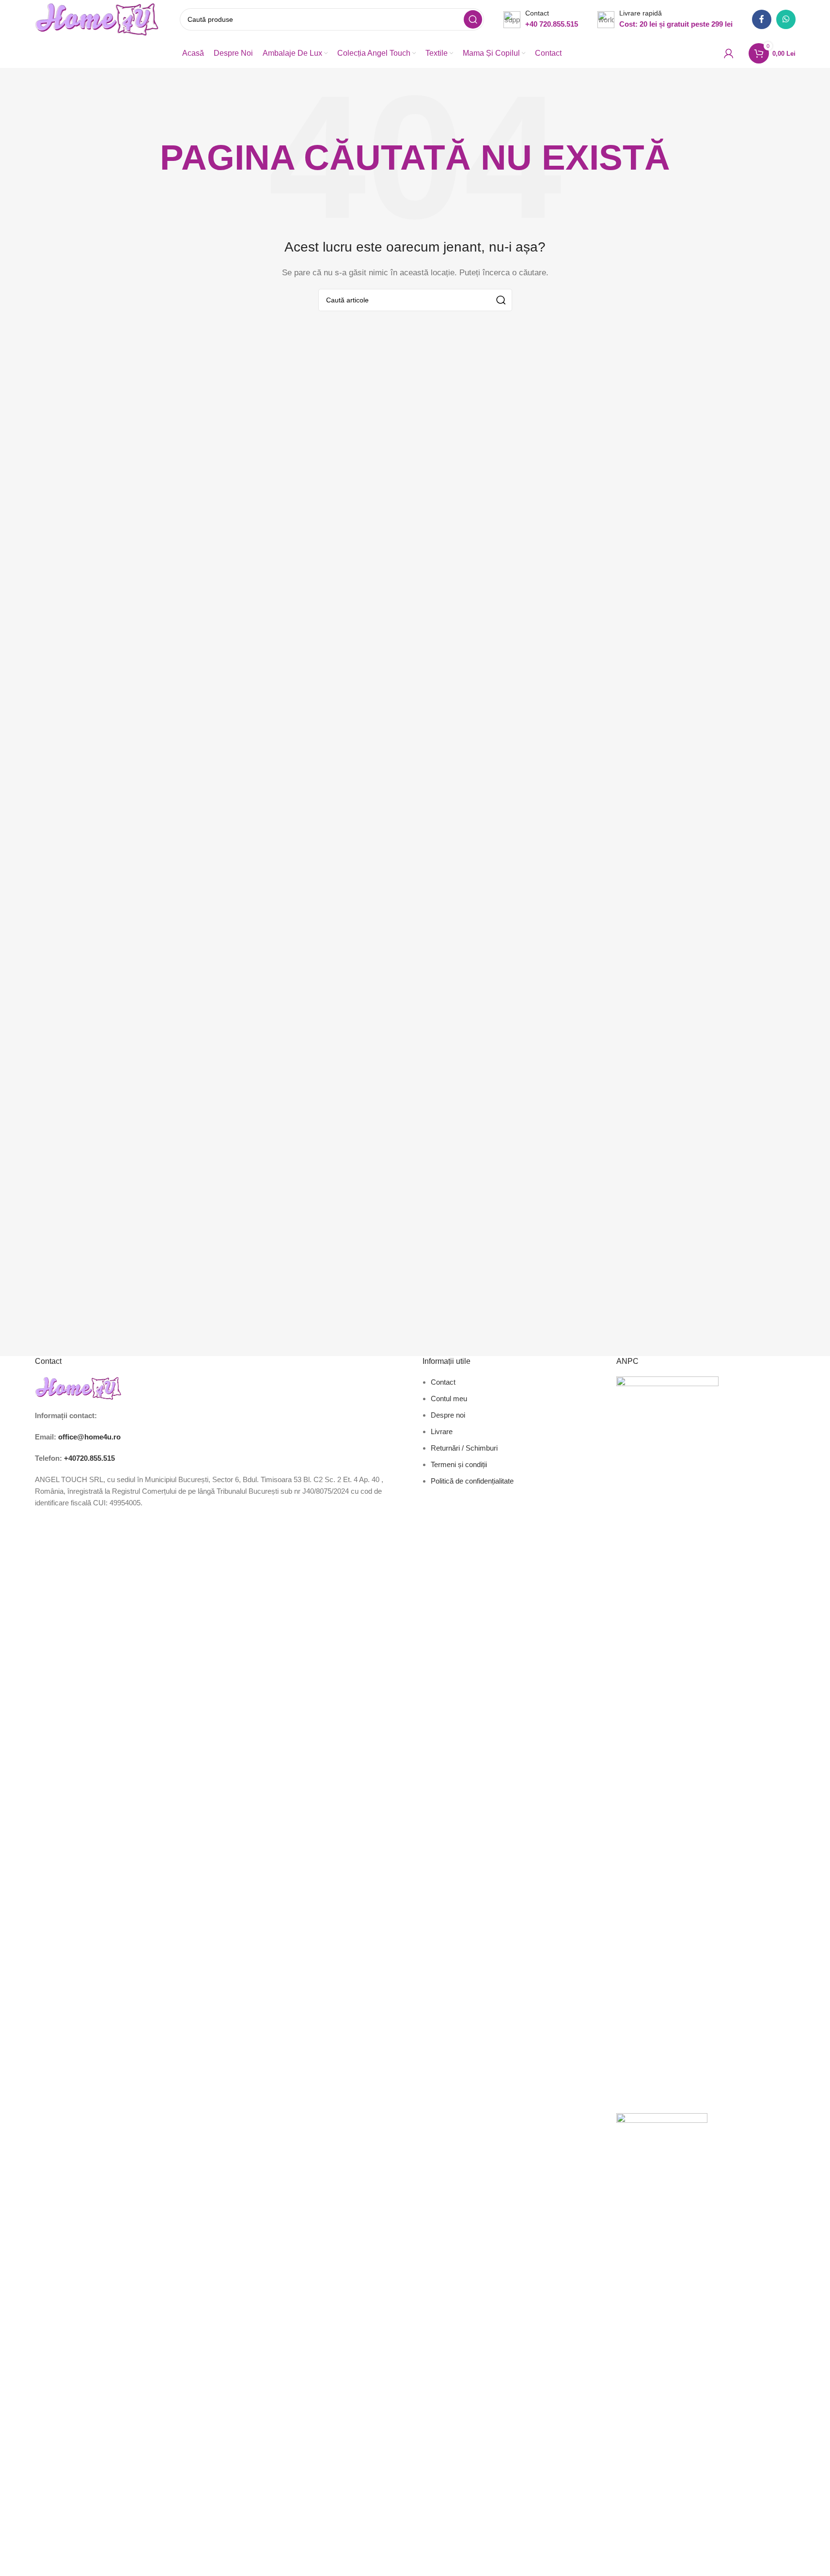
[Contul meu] (729, 53)
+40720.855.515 (89, 1458)
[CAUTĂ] (473, 19)
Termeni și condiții (459, 1464)
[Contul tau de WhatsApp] (786, 19)
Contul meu (449, 1399)
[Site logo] (98, 19)
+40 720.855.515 (552, 24)
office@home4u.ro (89, 1437)
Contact (443, 1382)
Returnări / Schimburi (464, 1448)
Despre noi (448, 1415)
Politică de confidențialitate (472, 1481)
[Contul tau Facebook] (762, 19)
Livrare (442, 1431)
